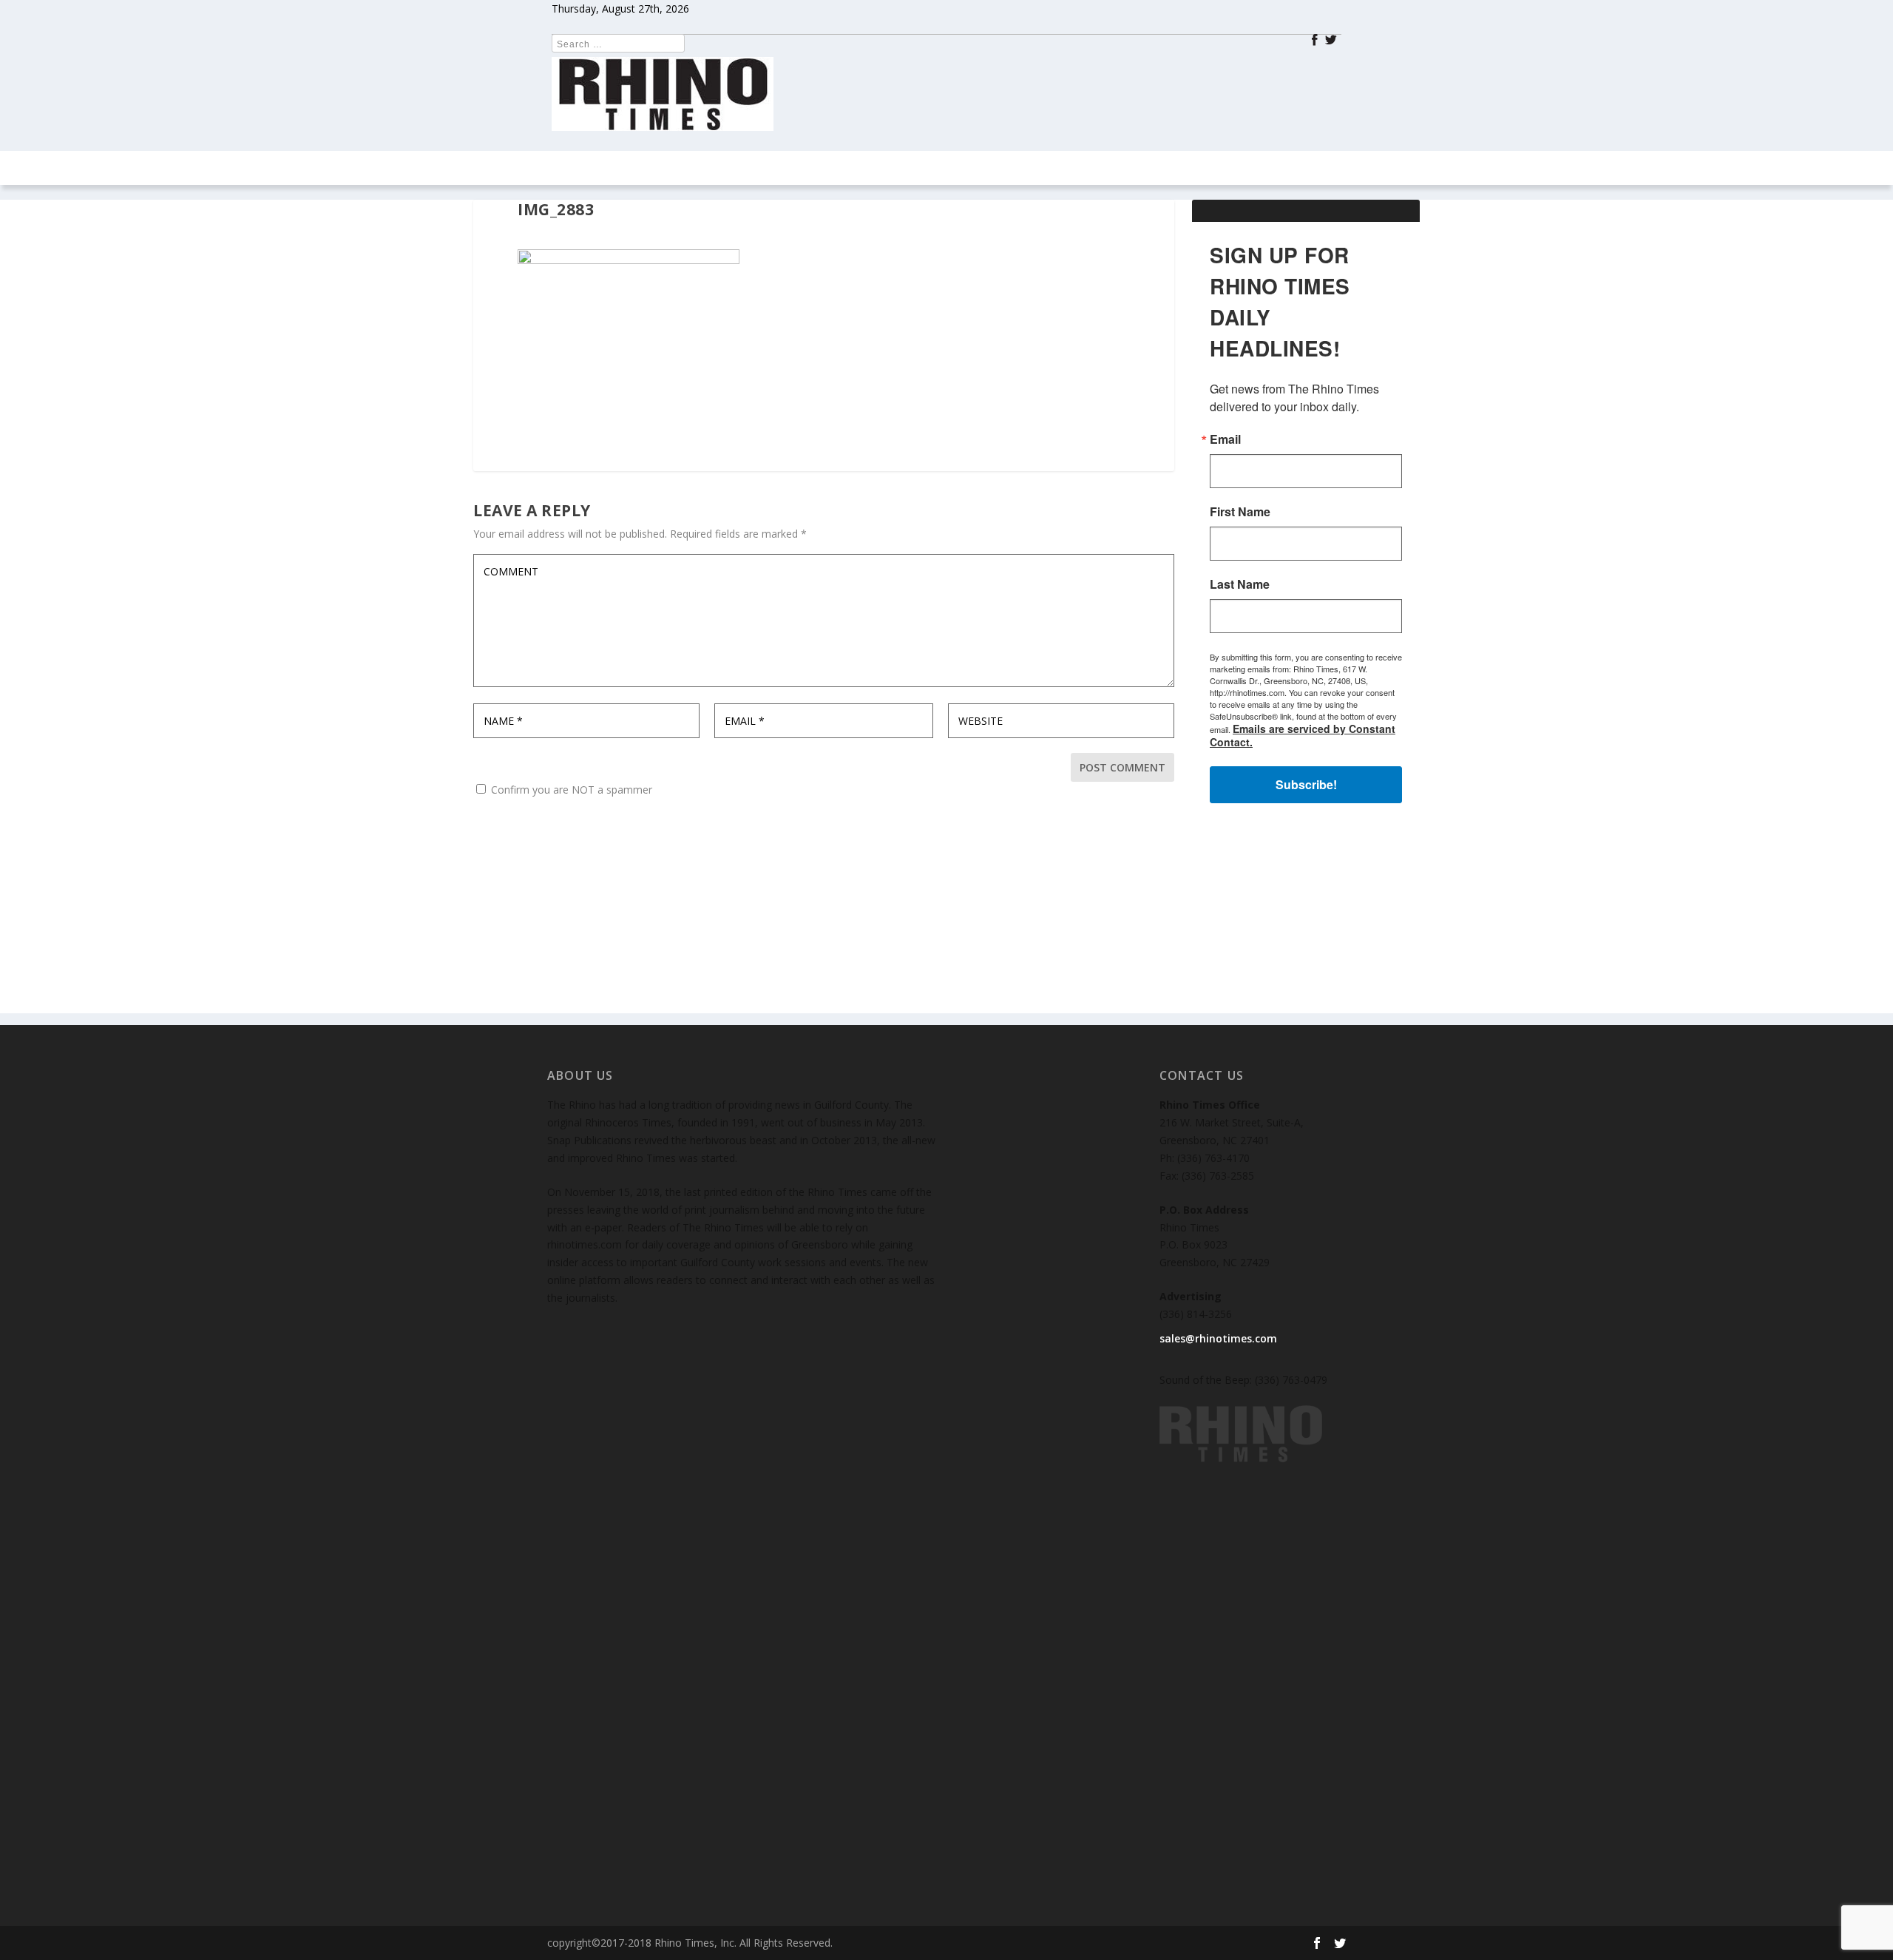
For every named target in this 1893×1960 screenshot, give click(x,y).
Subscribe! (1306, 784)
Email (1225, 439)
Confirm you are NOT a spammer (570, 790)
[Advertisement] (1306, 921)
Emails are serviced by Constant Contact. (1303, 735)
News (627, 168)
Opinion (773, 168)
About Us (1143, 168)
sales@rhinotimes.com (1218, 1338)
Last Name (1240, 584)
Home (577, 168)
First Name (1240, 512)
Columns (688, 168)
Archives (947, 168)
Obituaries (1223, 168)
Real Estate (867, 168)
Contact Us (1044, 168)
